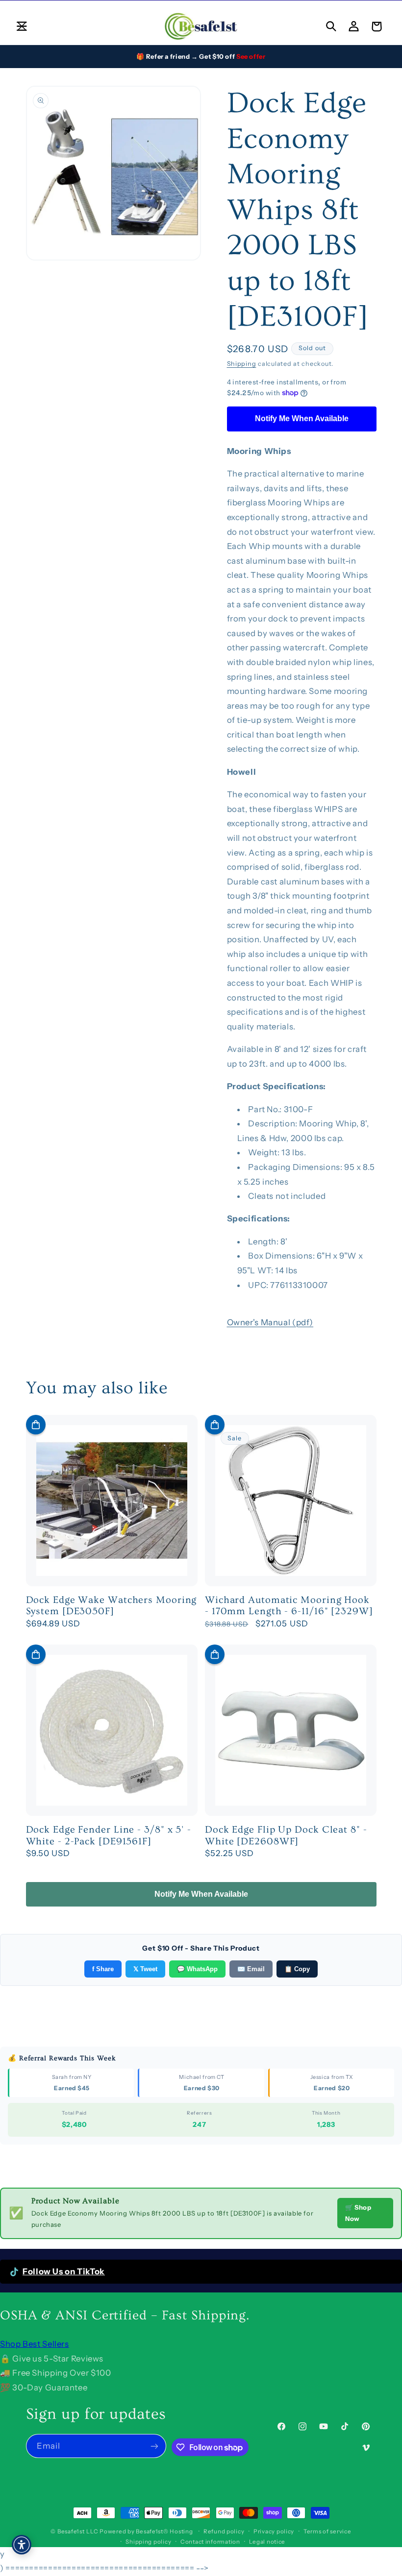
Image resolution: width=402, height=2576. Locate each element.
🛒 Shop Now (358, 2213)
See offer (251, 56)
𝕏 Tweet (145, 1969)
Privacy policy (274, 2531)
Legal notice (267, 2542)
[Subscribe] (154, 2446)
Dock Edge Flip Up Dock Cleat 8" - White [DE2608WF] (286, 1836)
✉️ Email (251, 1969)
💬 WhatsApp (197, 1969)
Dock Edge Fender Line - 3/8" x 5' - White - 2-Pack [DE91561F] (109, 1836)
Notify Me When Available (302, 418)
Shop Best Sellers (35, 2344)
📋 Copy (297, 1969)
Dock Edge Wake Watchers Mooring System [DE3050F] (112, 1606)
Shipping (242, 364)
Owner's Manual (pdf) (270, 1322)
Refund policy (224, 2531)
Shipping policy (148, 2542)
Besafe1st (71, 2531)
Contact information (210, 2542)
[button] (22, 26)
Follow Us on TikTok (64, 2271)
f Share (103, 1969)
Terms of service (327, 2531)
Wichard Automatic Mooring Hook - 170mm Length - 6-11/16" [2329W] (289, 1606)
